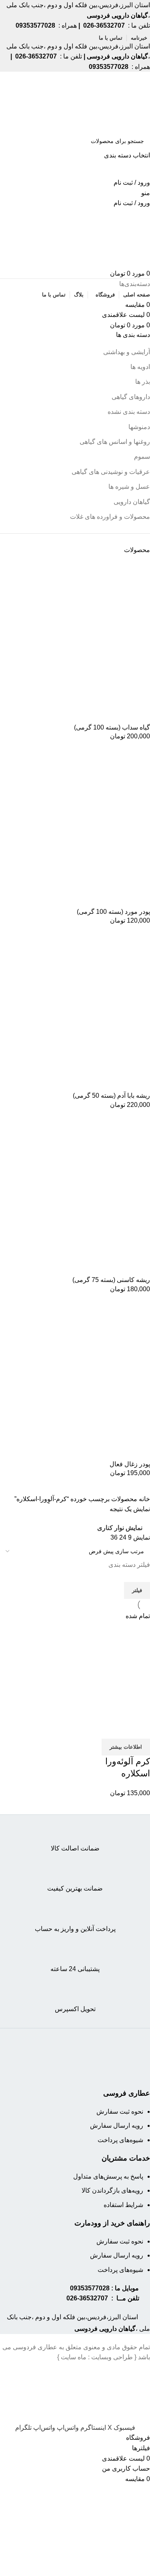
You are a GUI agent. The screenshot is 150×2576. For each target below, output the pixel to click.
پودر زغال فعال (130, 1464)
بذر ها (143, 382)
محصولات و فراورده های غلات (110, 517)
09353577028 (90, 2288)
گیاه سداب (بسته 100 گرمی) (112, 727)
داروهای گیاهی (131, 397)
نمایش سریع (118, 1729)
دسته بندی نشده (129, 412)
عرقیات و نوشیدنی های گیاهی (111, 472)
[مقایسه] (140, 1729)
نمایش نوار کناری (120, 1528)
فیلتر (137, 1590)
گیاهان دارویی (132, 502)
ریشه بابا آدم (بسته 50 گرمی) (111, 1096)
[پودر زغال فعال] (90, 1379)
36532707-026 (87, 2298)
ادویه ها (140, 367)
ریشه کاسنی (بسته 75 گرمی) (111, 1280)
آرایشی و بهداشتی (127, 352)
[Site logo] (119, 102)
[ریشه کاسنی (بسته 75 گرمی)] (90, 1195)
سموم (142, 457)
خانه (144, 1499)
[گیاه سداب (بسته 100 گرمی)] (90, 642)
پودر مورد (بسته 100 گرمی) (113, 912)
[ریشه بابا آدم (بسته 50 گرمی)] (90, 1011)
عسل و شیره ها (129, 487)
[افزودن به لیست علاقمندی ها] (97, 1729)
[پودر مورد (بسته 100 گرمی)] (90, 827)
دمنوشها (139, 427)
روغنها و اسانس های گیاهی (115, 442)
